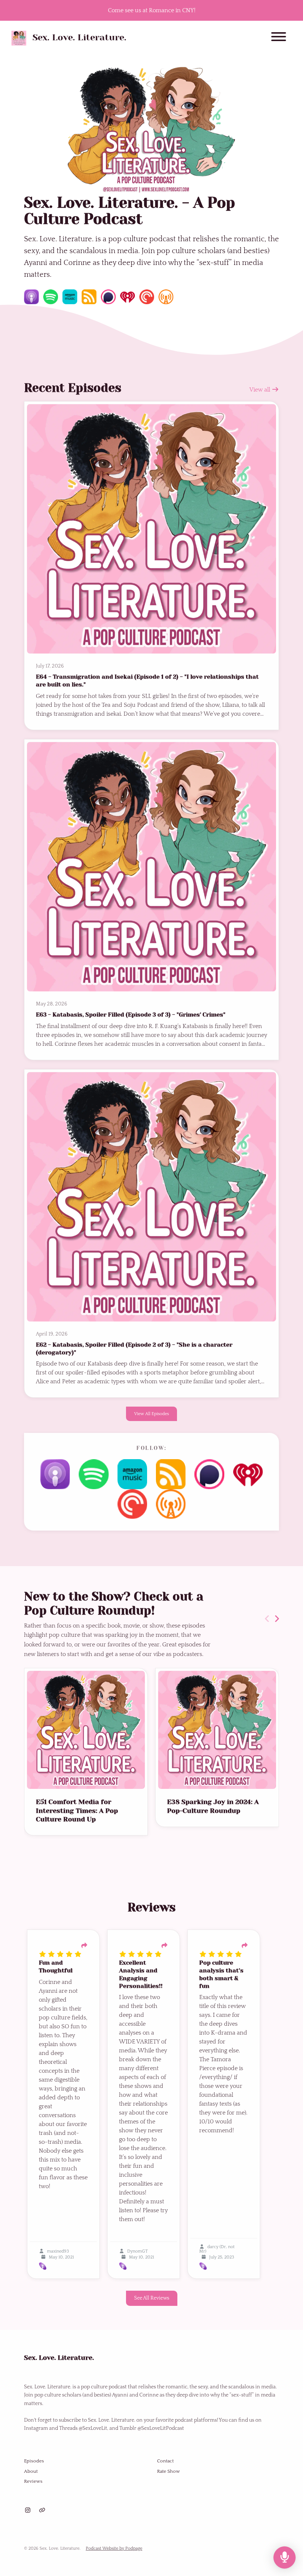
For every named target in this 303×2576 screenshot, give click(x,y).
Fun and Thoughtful (56, 1967)
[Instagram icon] (28, 2510)
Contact (165, 2461)
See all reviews (152, 2298)
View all (261, 390)
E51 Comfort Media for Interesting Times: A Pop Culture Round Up (77, 1811)
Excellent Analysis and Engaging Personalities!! (141, 1974)
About (31, 2471)
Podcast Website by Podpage (114, 2548)
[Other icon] (43, 2510)
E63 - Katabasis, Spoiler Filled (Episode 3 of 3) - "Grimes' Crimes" (131, 1015)
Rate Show (168, 2471)
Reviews (33, 2481)
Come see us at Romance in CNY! (152, 10)
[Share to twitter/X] (84, 1946)
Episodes (34, 2461)
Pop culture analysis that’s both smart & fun (221, 1974)
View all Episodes (151, 1414)
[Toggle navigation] (279, 38)
